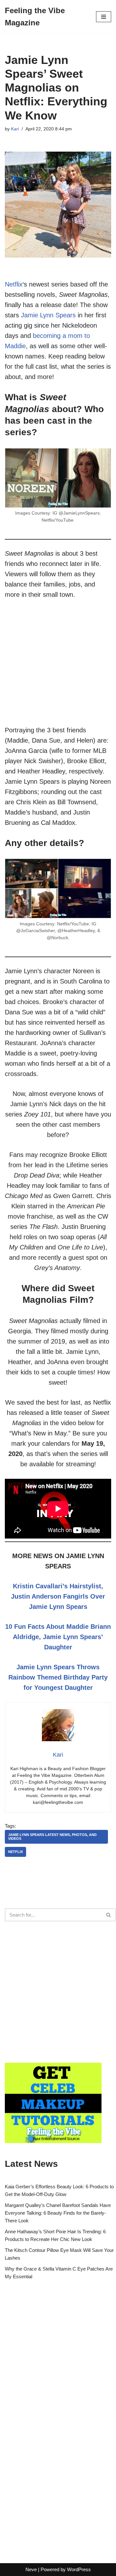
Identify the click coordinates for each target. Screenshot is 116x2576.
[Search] (109, 1915)
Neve (31, 2569)
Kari (15, 129)
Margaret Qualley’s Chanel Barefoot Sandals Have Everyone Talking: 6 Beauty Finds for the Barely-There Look (58, 2213)
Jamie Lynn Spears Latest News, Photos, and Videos (52, 1836)
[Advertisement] (58, 667)
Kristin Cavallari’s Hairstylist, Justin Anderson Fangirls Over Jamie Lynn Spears (58, 1596)
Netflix (14, 284)
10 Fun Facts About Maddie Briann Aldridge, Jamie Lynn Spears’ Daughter (58, 1637)
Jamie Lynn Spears (48, 315)
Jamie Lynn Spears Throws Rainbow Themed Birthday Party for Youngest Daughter (58, 1677)
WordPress (79, 2569)
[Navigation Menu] (104, 17)
